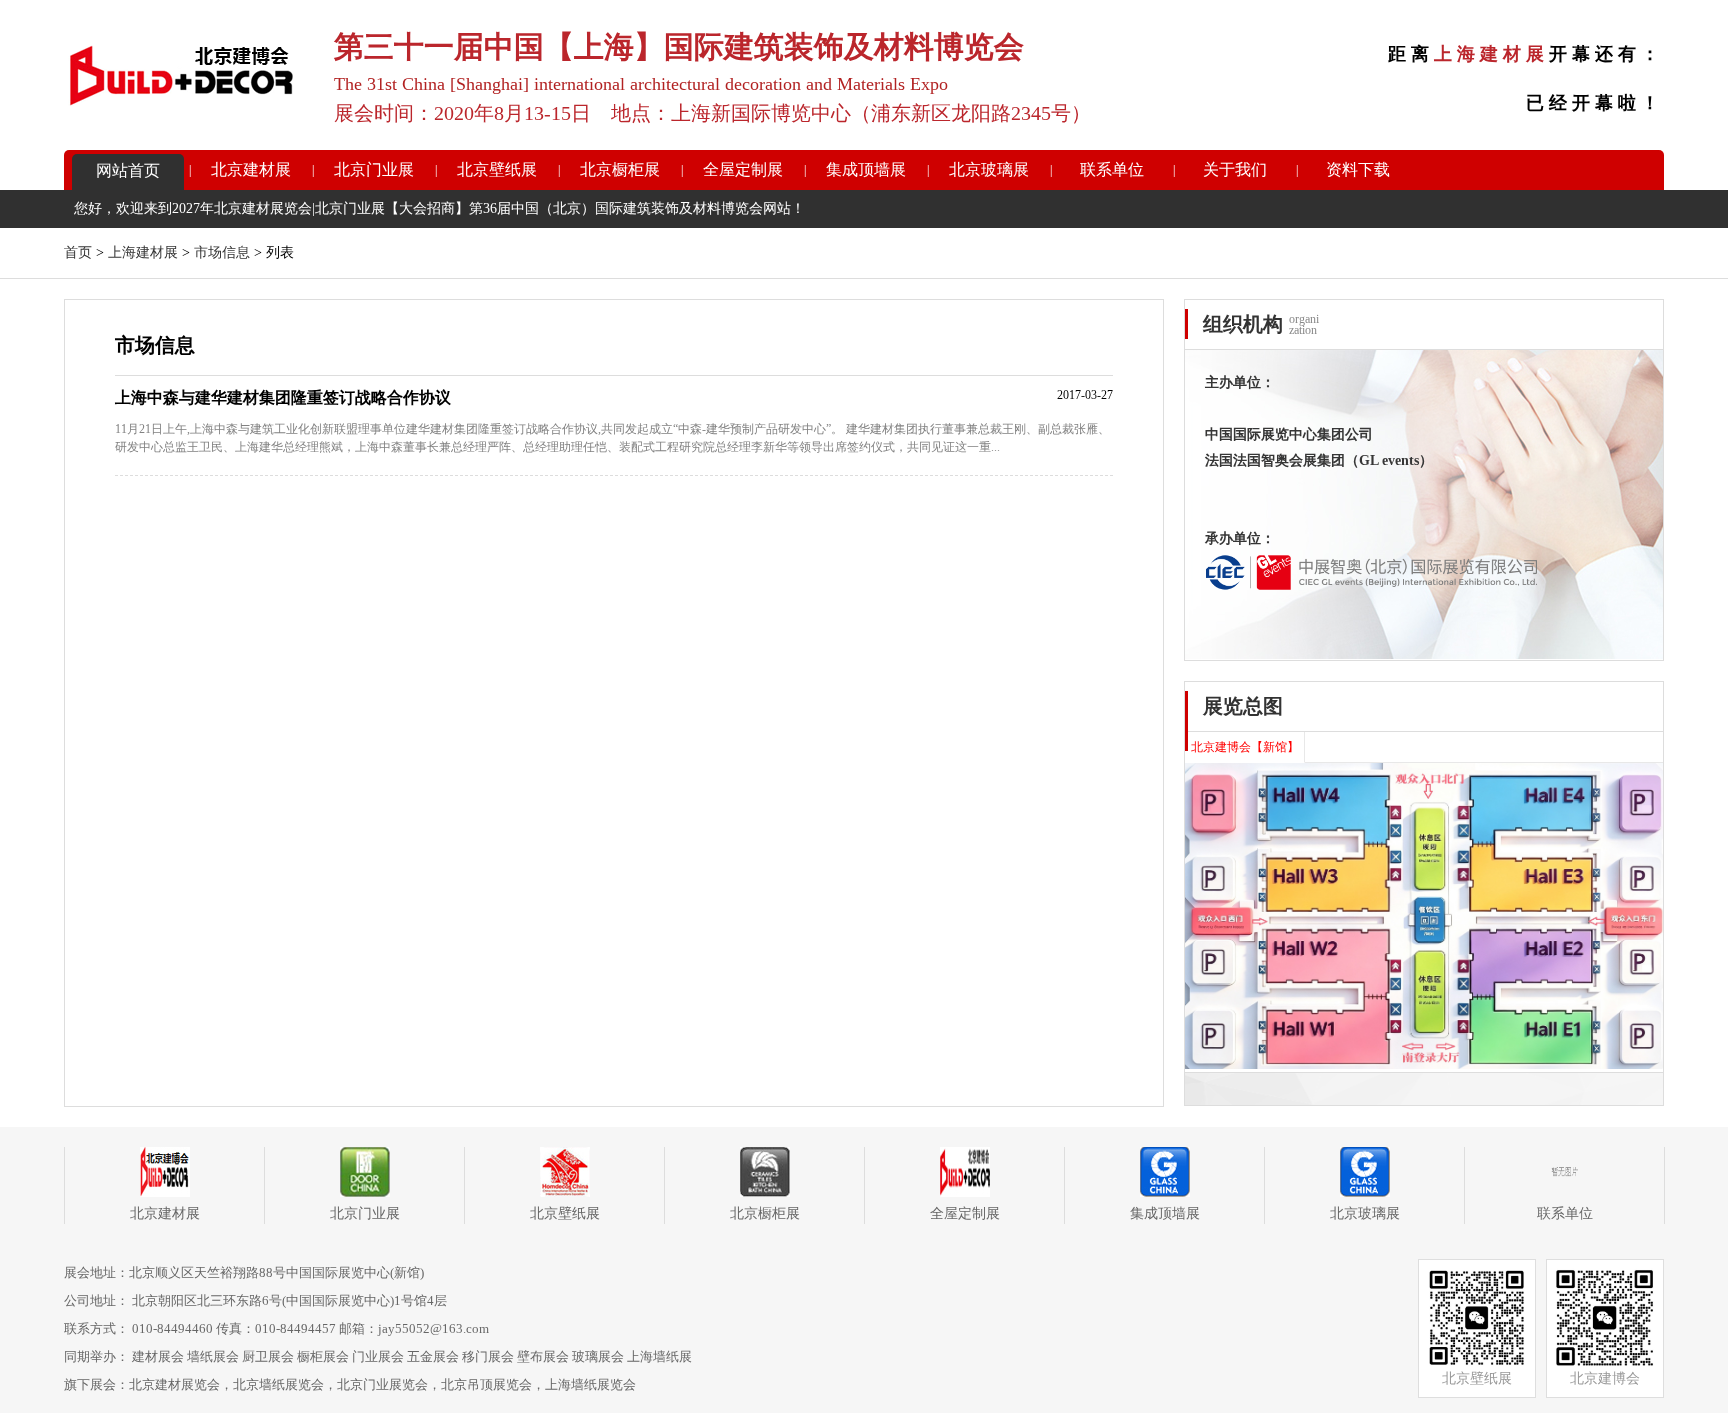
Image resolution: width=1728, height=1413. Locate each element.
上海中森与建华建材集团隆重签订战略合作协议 (283, 397)
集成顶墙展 (866, 169)
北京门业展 (374, 169)
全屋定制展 (743, 169)
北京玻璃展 (989, 169)
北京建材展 (251, 169)
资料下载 (1358, 169)
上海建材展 (143, 252)
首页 (78, 252)
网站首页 (128, 170)
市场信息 (222, 252)
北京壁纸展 (497, 169)
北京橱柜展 (620, 169)
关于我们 (1235, 169)
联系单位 (1112, 169)
